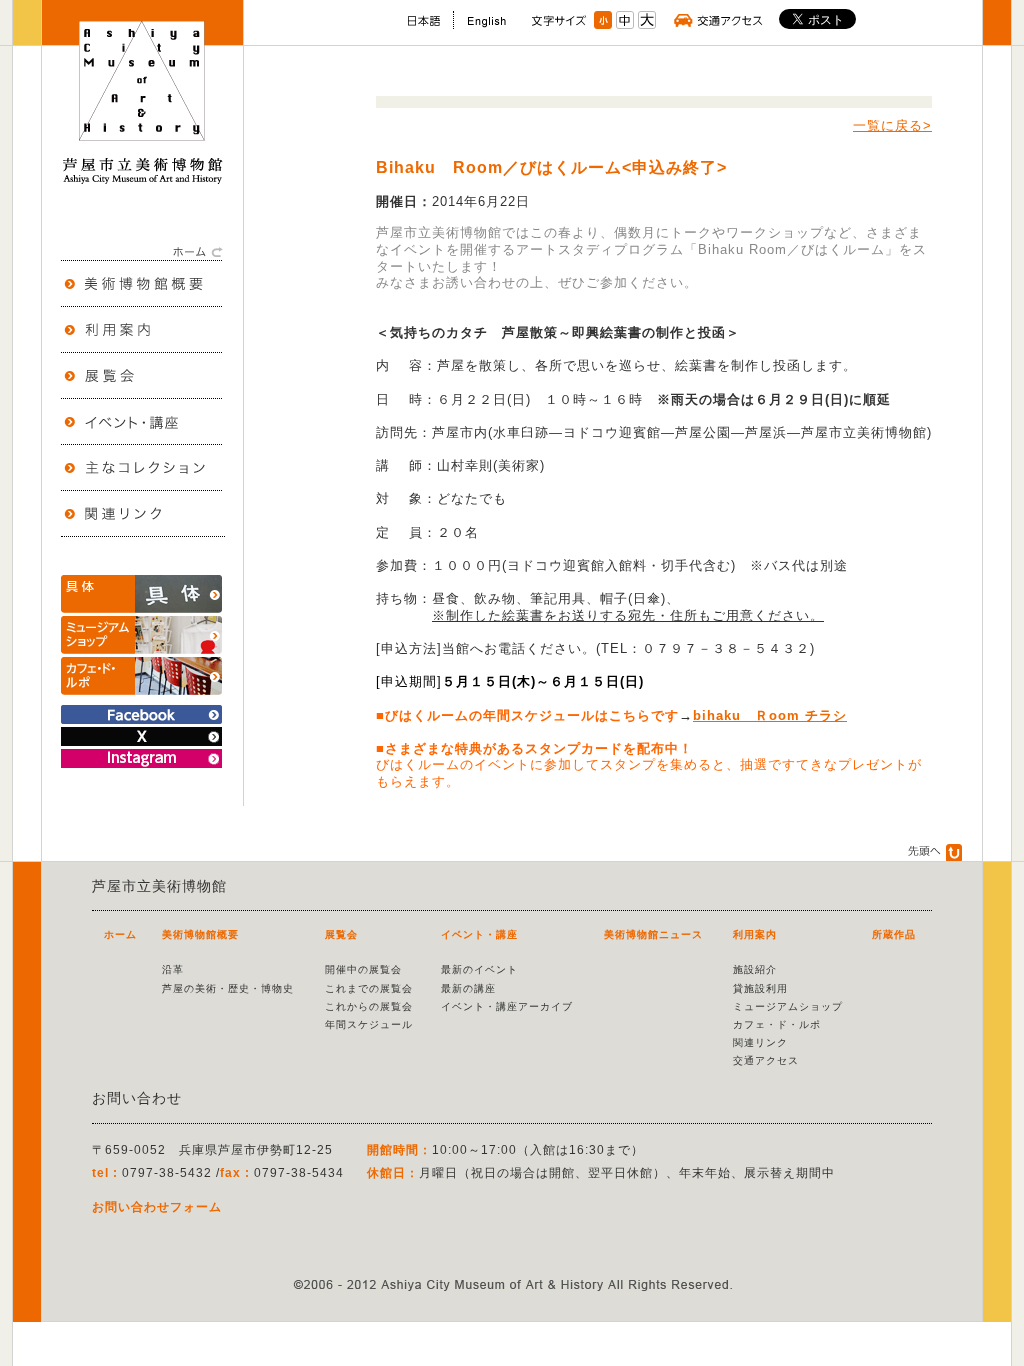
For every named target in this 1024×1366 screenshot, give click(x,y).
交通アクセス (766, 1060)
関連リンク (760, 1042)
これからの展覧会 (369, 1006)
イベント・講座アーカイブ (507, 1006)
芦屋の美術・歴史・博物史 (228, 988)
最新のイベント (479, 969)
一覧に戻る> (892, 125)
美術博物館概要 (200, 934)
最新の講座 (468, 988)
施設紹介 (755, 969)
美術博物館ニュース (653, 934)
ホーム (120, 934)
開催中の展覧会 (363, 969)
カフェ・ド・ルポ (777, 1024)
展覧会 (341, 934)
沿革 (173, 969)
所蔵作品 (894, 934)
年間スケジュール (369, 1024)
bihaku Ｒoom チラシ (770, 715)
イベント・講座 (479, 934)
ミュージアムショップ (788, 1006)
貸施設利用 (760, 988)
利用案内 (755, 934)
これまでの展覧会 (369, 988)
